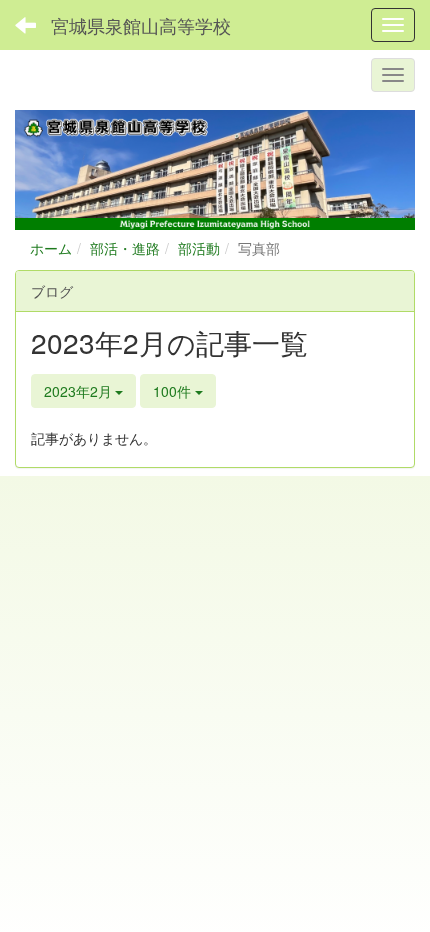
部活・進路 (125, 248)
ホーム (51, 248)
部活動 (199, 248)
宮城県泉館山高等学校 (141, 25)
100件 (174, 391)
